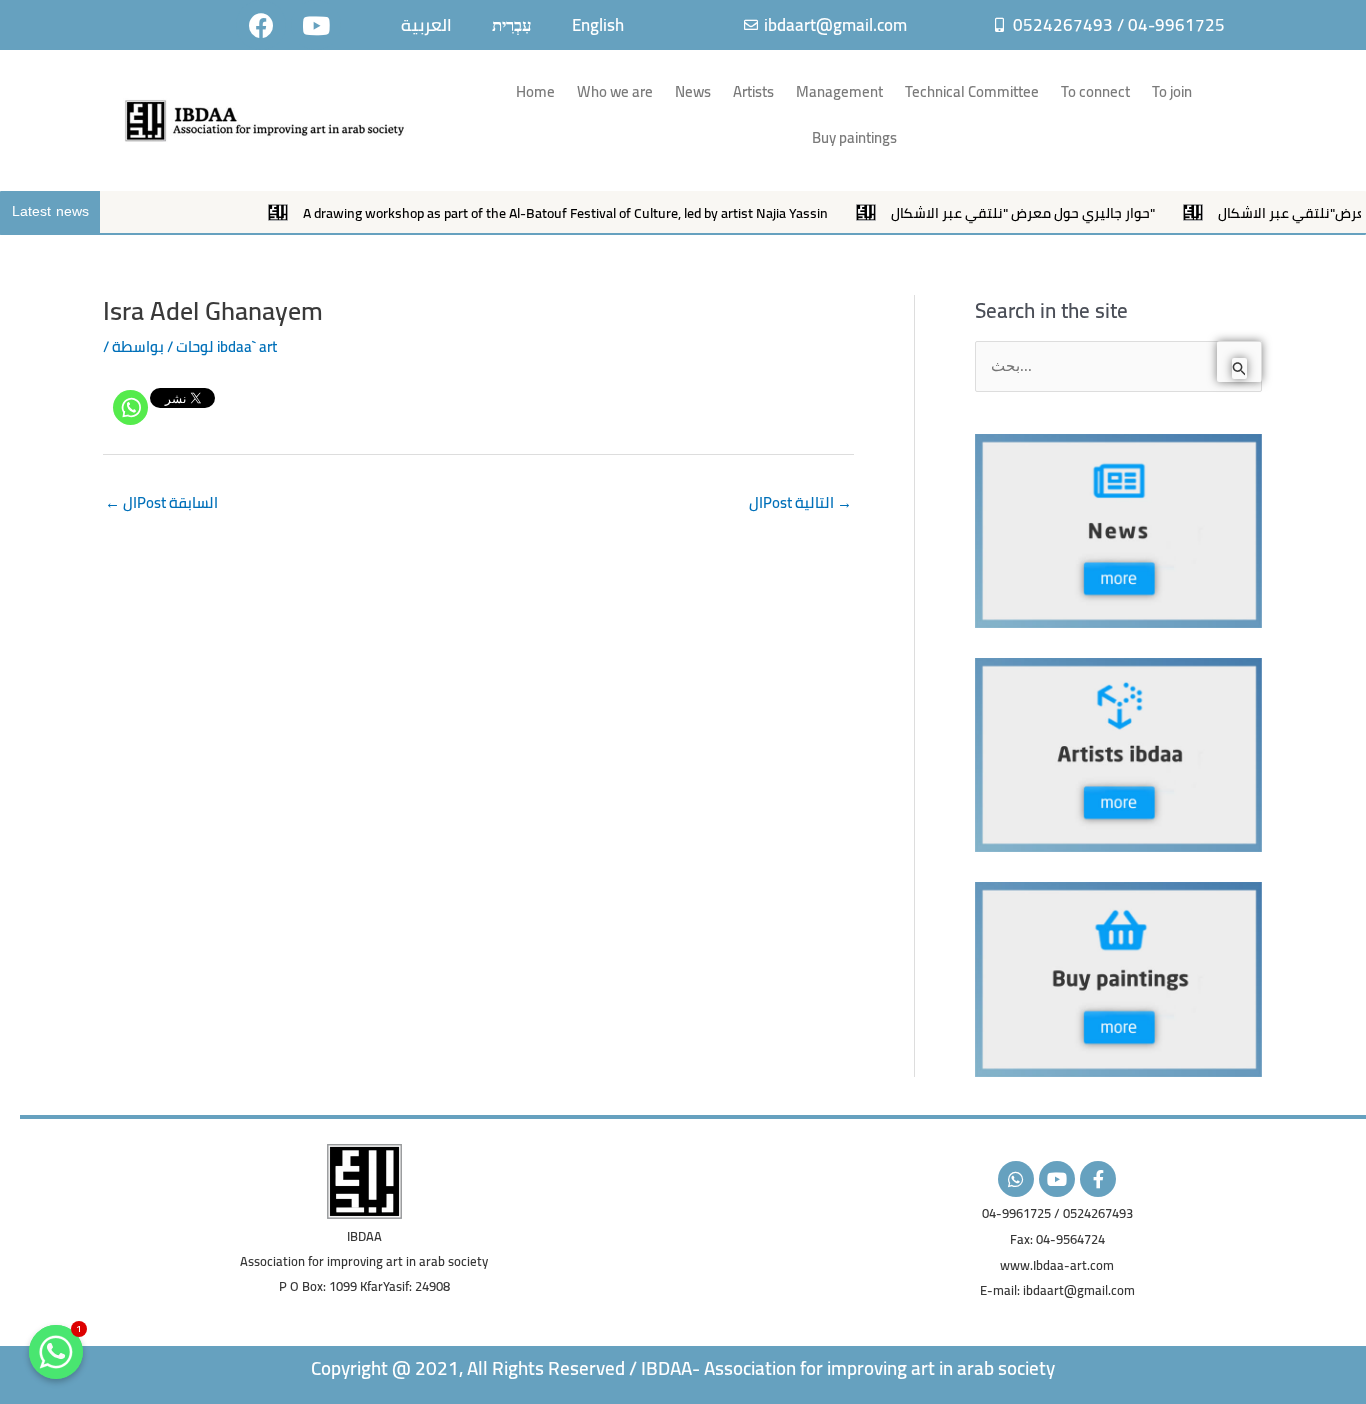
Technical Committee (972, 91)
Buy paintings (854, 137)
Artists (753, 91)
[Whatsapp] (130, 407)
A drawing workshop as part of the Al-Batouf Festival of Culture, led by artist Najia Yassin (523, 213)
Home (535, 91)
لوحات (195, 346)
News (693, 91)
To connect (1095, 91)
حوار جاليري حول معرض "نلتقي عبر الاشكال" (981, 213)
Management (839, 91)
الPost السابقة (161, 502)
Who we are (615, 91)
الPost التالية (800, 502)
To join (1172, 91)
